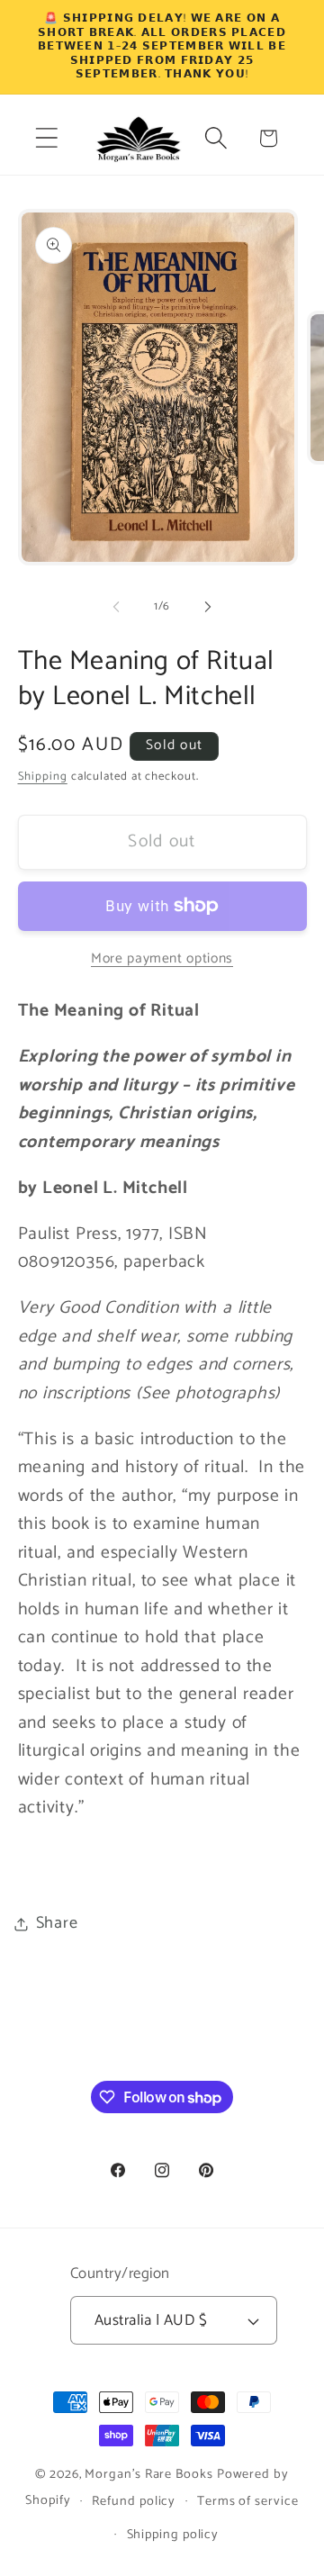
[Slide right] (208, 607)
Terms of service (248, 2501)
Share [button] (57, 1923)
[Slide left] (116, 607)
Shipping (43, 777)
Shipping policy (173, 2535)
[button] (46, 138)
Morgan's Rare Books (148, 2474)
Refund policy (134, 2501)
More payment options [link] (162, 959)
